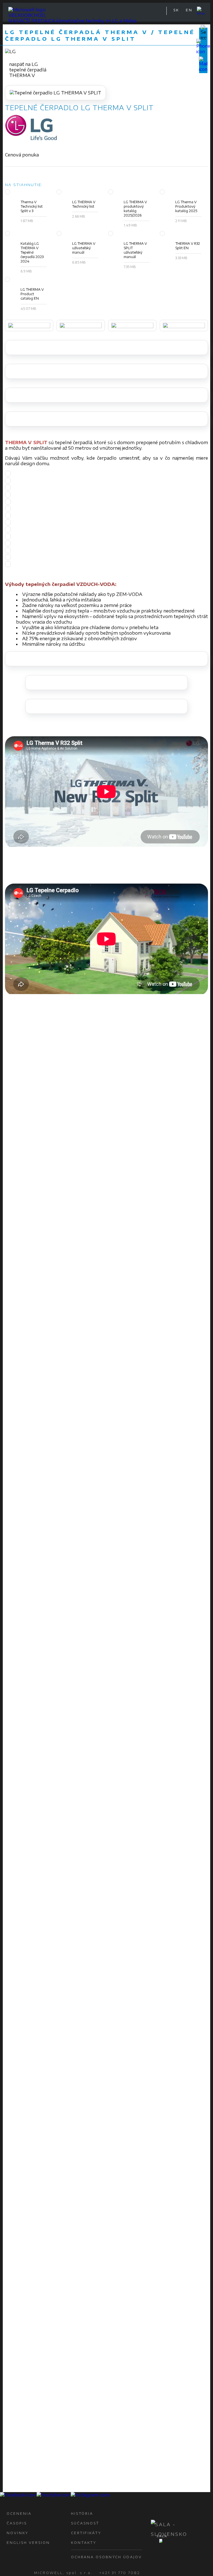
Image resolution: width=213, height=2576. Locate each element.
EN (189, 10)
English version (28, 2543)
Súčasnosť (85, 2523)
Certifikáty (86, 2533)
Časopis (17, 2523)
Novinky (17, 2533)
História (82, 2514)
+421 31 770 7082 (120, 2573)
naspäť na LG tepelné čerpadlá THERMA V (28, 70)
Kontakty (84, 2543)
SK (176, 10)
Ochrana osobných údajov (106, 2557)
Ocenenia (19, 2514)
